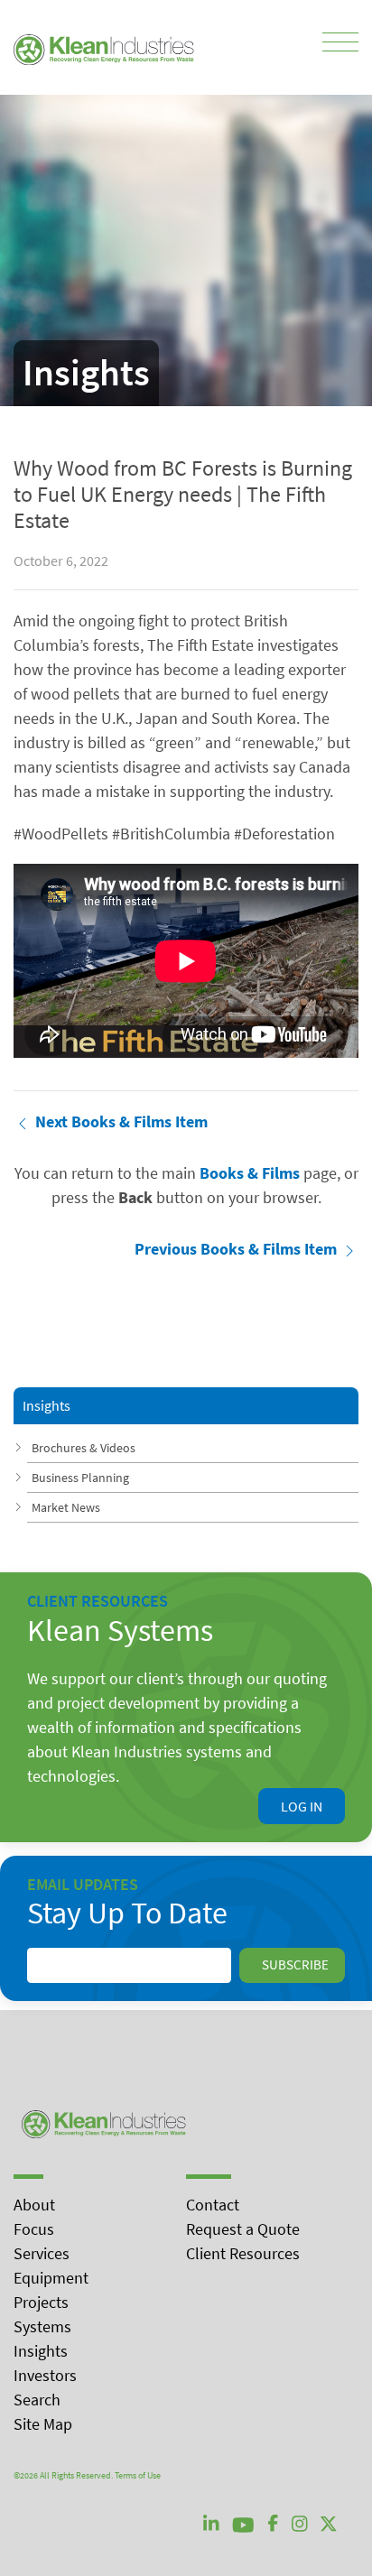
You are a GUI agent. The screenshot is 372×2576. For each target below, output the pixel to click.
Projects (41, 2302)
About (34, 2205)
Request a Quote (243, 2229)
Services (42, 2253)
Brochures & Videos (84, 1448)
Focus (34, 2229)
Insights (41, 2351)
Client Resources (243, 2253)
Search (37, 2400)
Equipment (51, 2278)
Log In (302, 1806)
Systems (42, 2326)
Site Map (43, 2424)
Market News (66, 1507)
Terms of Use (138, 2475)
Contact (213, 2205)
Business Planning (80, 1478)
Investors (45, 2375)
